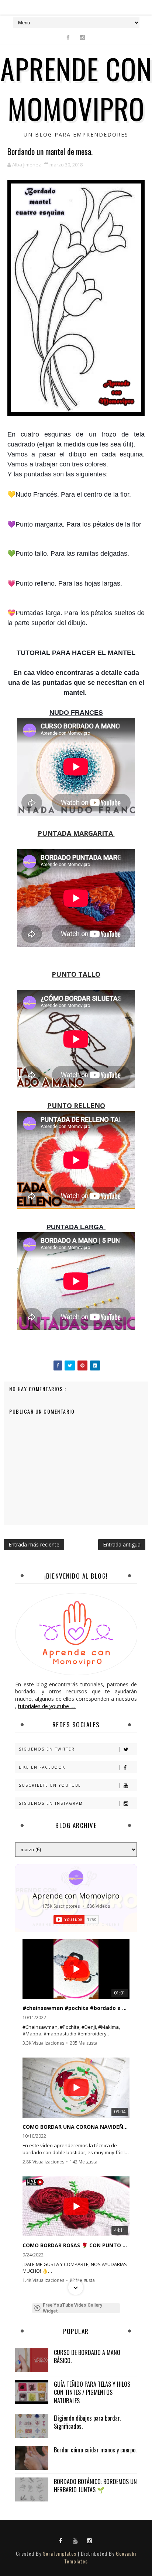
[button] (76, 1940)
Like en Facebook (42, 1767)
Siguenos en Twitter (47, 1749)
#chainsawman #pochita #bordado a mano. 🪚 (76, 2008)
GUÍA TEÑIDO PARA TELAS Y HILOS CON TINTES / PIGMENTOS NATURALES (92, 2392)
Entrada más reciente (34, 1544)
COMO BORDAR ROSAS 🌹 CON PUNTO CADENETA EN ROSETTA (76, 2245)
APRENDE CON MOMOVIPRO (76, 88)
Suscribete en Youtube (50, 1785)
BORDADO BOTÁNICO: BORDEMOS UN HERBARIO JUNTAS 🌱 (95, 2486)
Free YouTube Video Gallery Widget (72, 2308)
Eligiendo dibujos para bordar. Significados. (87, 2422)
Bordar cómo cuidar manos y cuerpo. (95, 2450)
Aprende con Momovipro (76, 1896)
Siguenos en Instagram (51, 1803)
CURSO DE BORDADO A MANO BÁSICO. (87, 2356)
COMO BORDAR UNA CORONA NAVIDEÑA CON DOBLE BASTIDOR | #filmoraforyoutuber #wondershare (76, 2127)
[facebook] (68, 37)
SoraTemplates (60, 2553)
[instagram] (82, 37)
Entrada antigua (122, 1544)
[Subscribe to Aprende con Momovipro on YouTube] (76, 1920)
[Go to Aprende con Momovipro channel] (76, 1877)
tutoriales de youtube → (47, 1706)
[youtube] (75, 2540)
